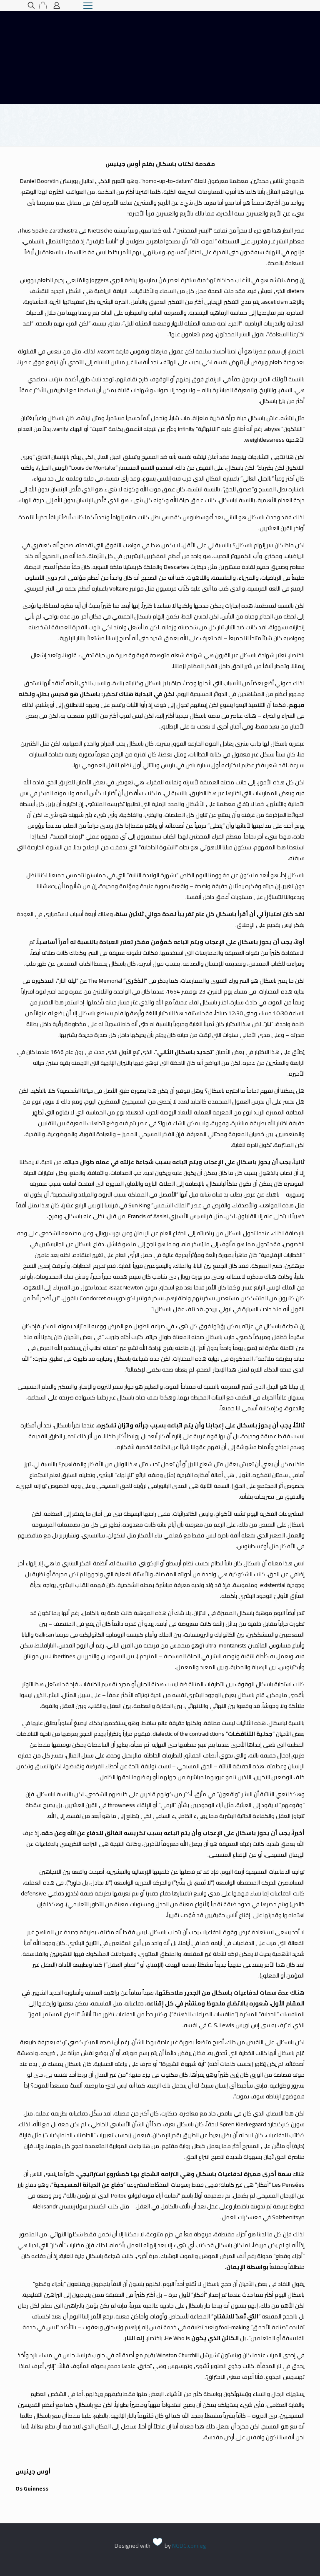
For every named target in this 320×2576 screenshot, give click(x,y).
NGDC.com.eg (189, 2546)
